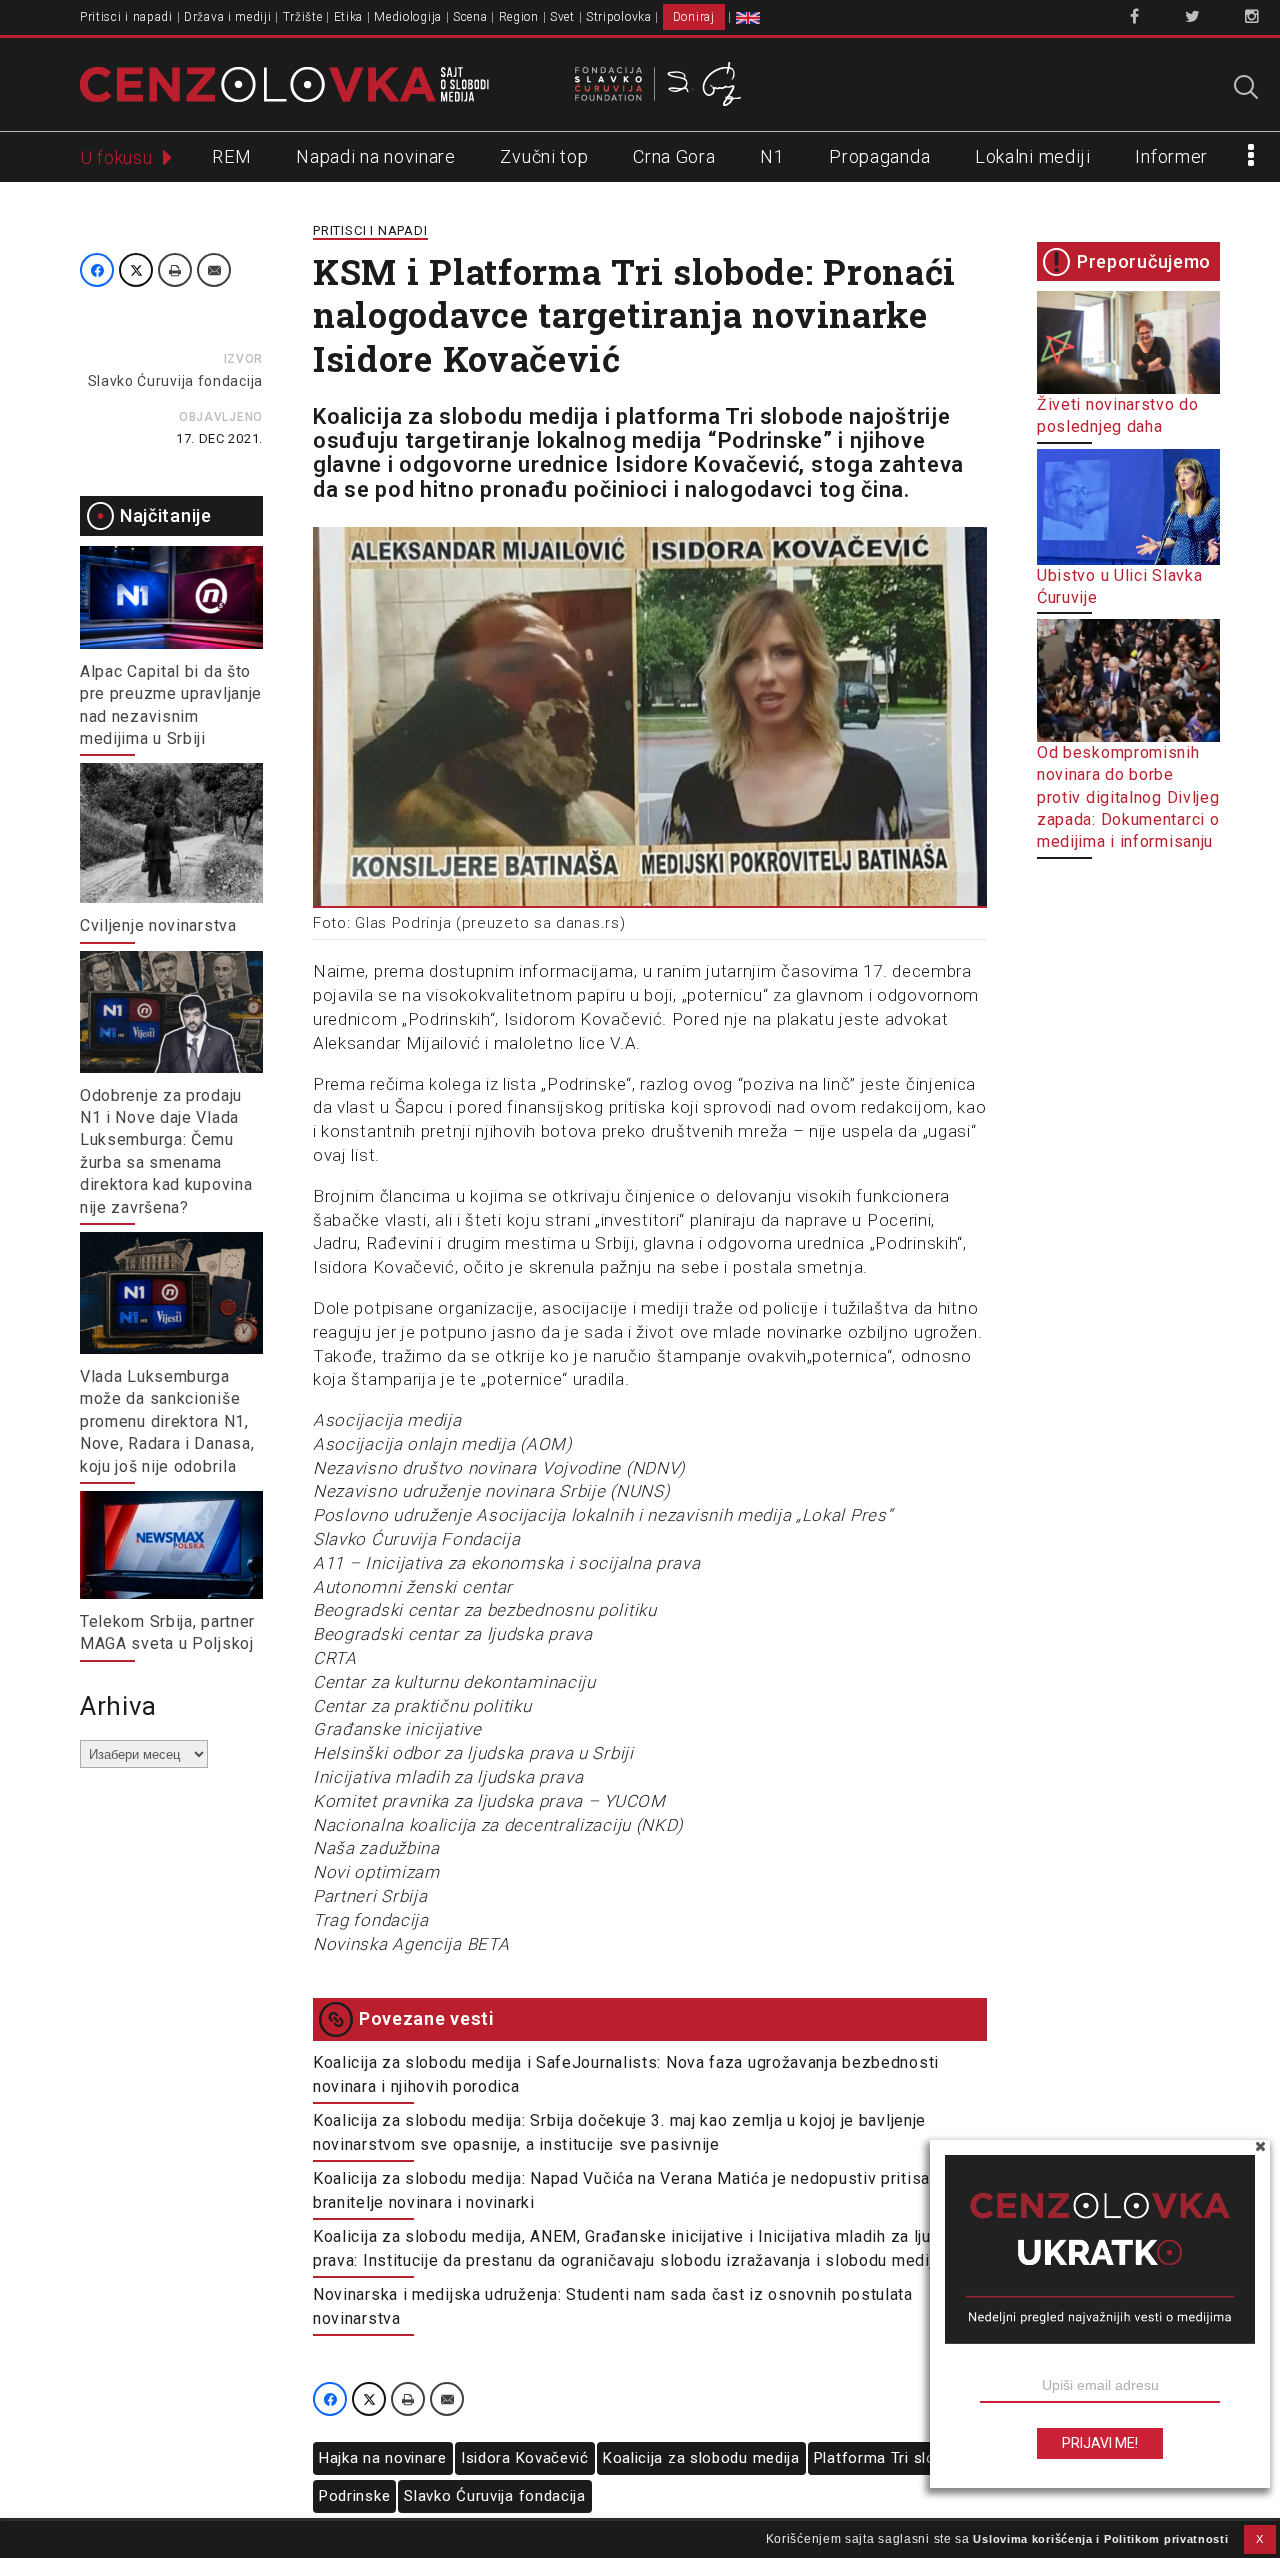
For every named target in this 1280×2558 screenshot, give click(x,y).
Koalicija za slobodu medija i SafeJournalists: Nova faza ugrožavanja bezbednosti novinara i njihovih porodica (626, 2074)
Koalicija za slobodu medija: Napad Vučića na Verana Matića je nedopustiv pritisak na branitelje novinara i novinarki (637, 2190)
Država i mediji (228, 17)
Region (519, 17)
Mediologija (408, 17)
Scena (470, 17)
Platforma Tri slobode (893, 2458)
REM (231, 156)
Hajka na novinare (383, 2458)
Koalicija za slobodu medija (701, 2458)
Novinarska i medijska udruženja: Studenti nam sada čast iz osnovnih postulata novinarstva (613, 2306)
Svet (562, 17)
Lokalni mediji (1033, 156)
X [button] (1260, 2539)
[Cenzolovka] (284, 83)
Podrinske (354, 2496)
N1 (772, 156)
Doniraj (694, 17)
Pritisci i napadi (126, 17)
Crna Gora (674, 156)
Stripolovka (619, 17)
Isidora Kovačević (525, 2458)
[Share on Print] (175, 270)
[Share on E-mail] (214, 270)
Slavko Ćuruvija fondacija (176, 381)
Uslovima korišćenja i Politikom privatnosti (1100, 2539)
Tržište (303, 17)
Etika (349, 17)
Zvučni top (544, 156)
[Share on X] (136, 270)
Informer (1171, 156)
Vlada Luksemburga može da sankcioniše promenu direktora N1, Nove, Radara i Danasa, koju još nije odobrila (167, 1421)
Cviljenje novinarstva (158, 925)
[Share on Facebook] (97, 270)
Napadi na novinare (376, 156)
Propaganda (879, 156)
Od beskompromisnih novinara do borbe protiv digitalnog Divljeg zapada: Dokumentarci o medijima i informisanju (1128, 797)
